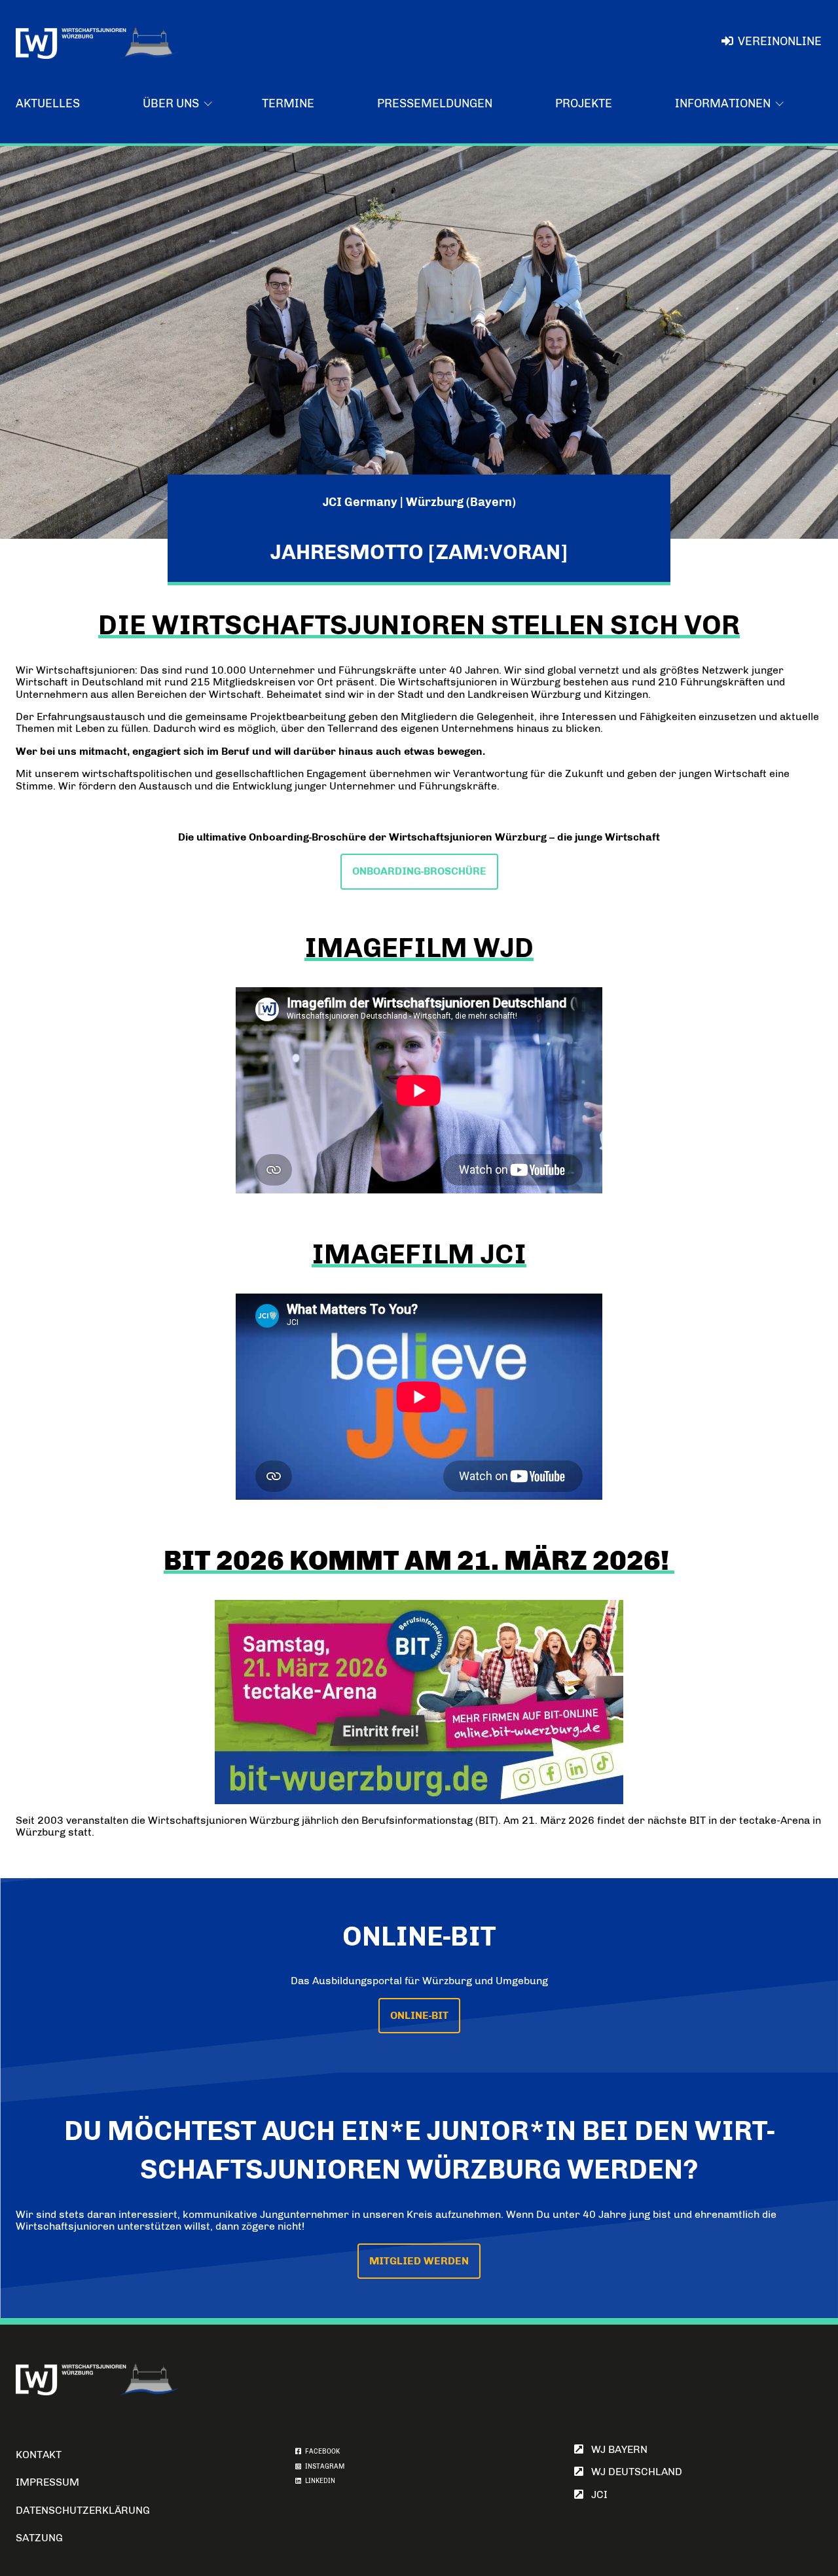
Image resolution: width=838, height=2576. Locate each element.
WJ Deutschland (633, 2472)
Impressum (47, 2482)
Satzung (39, 2538)
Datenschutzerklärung (83, 2510)
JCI (595, 2494)
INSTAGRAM (323, 2467)
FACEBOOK (320, 2452)
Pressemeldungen (435, 103)
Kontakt (39, 2455)
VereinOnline (780, 41)
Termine (288, 103)
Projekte (584, 103)
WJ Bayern (615, 2449)
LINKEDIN (318, 2481)
